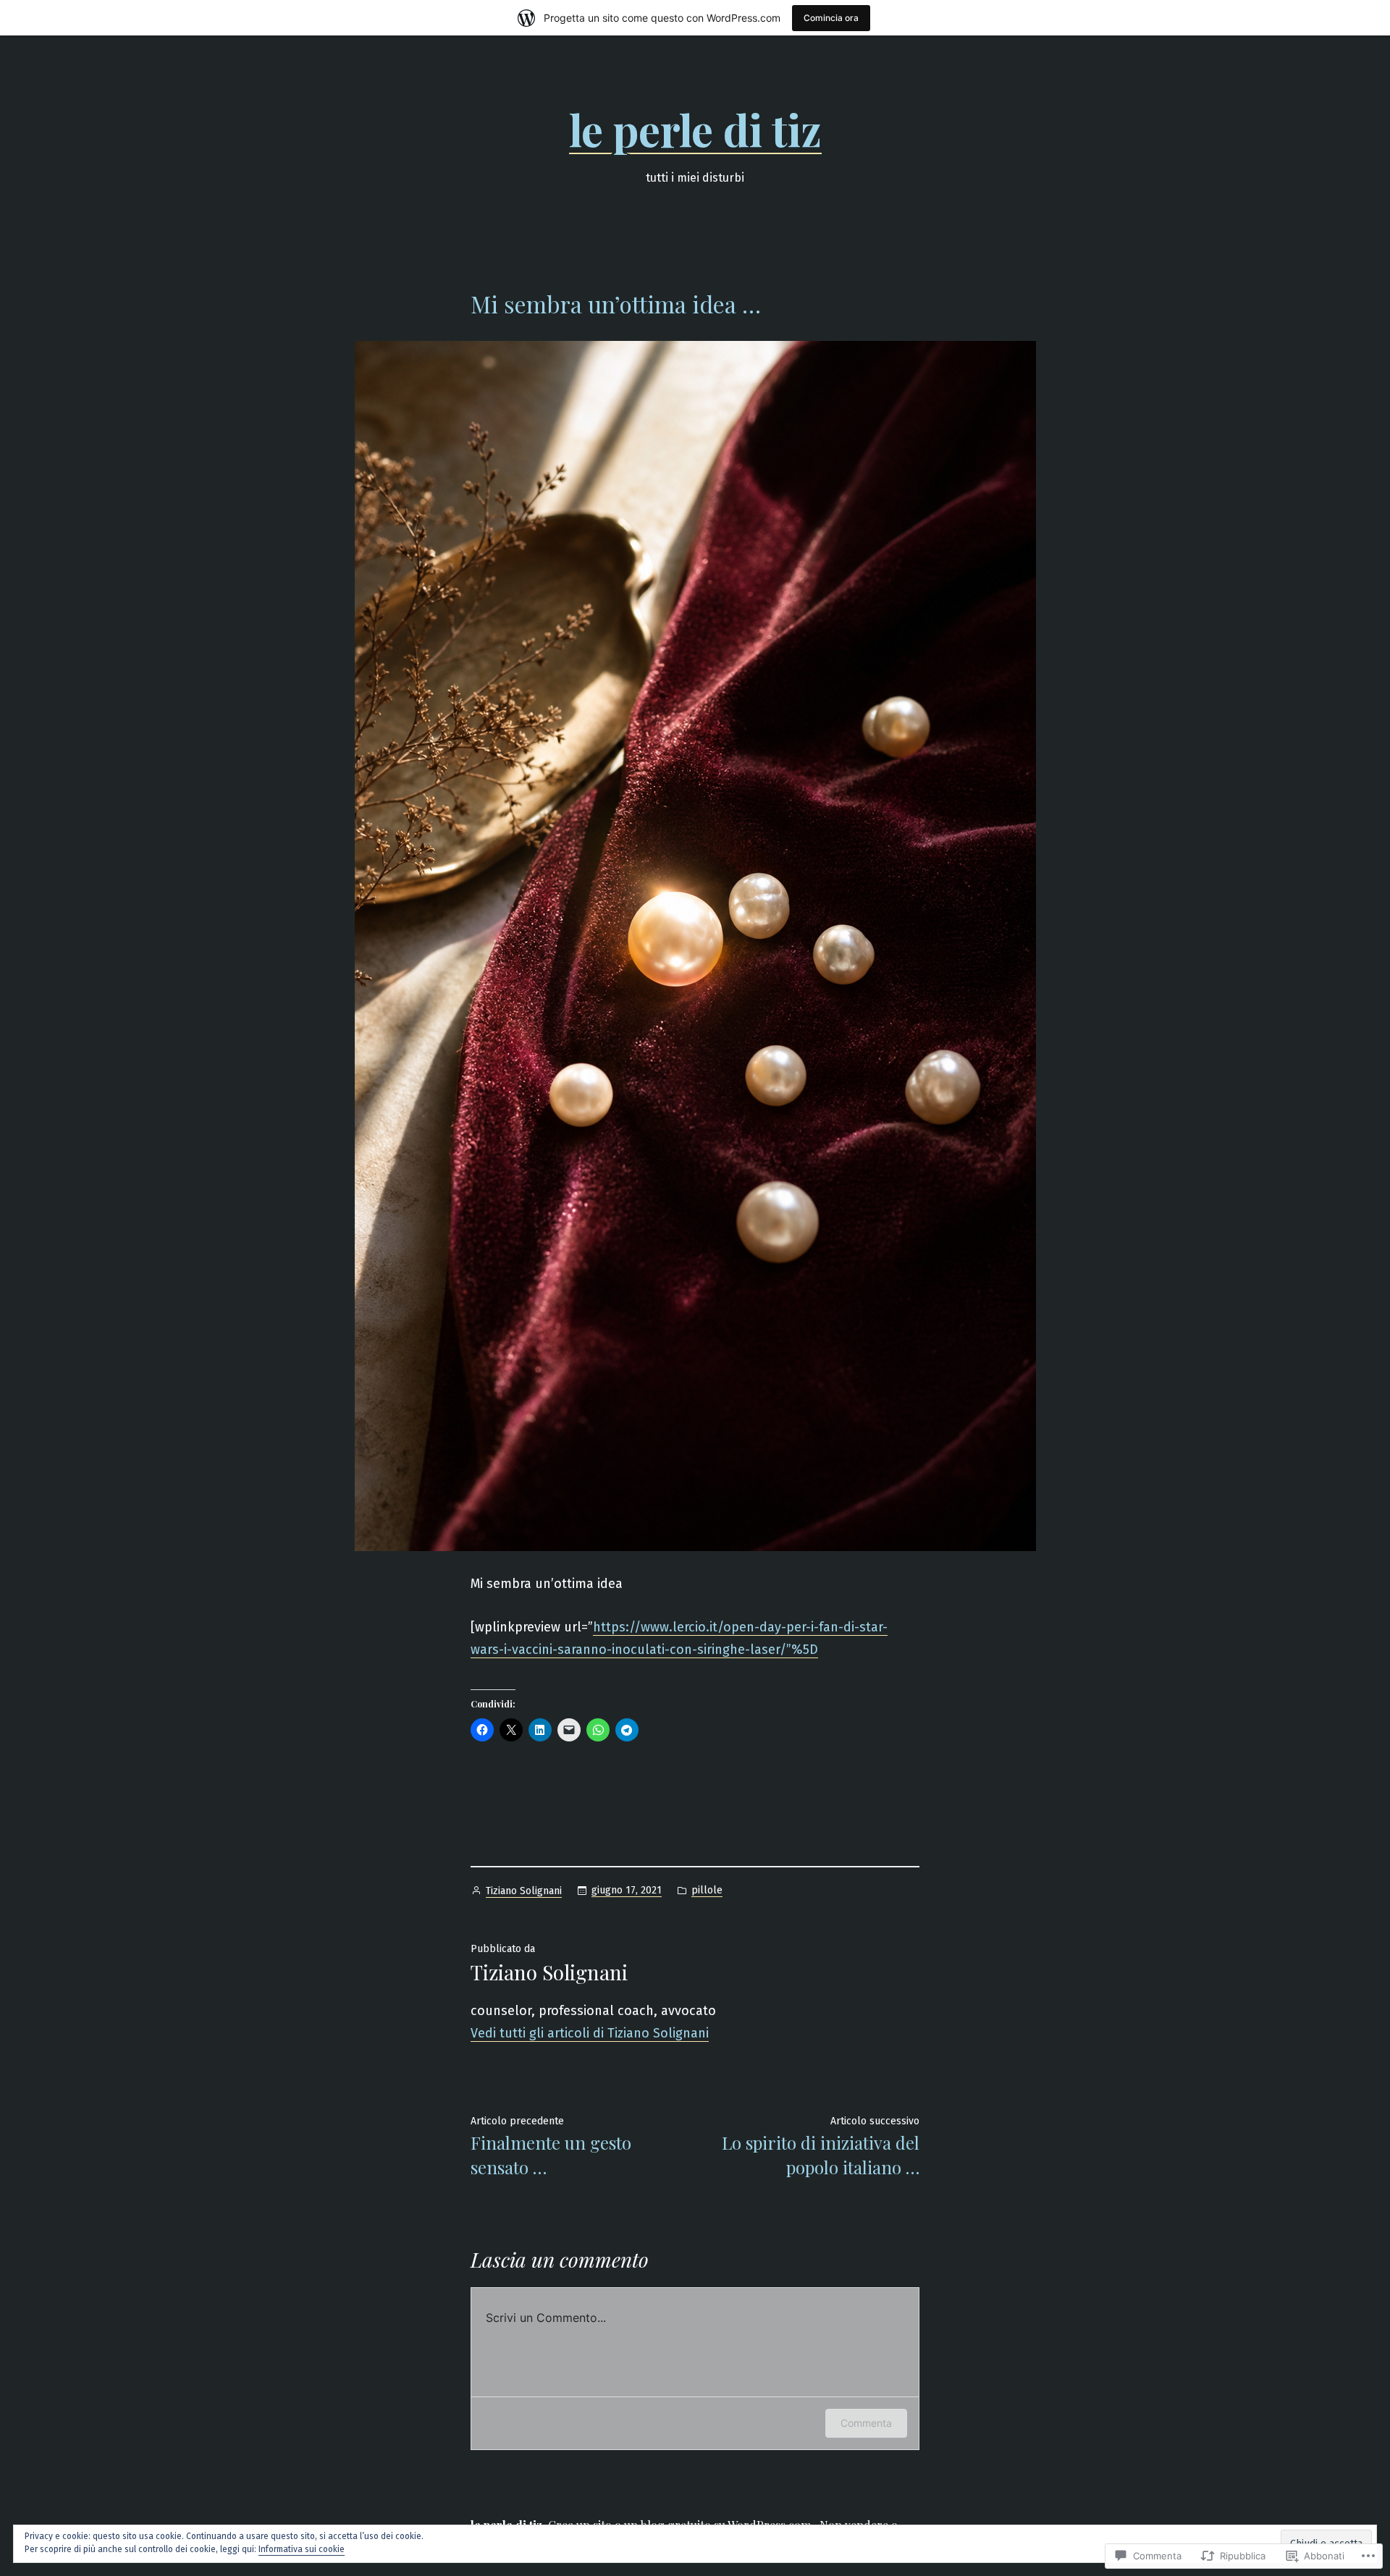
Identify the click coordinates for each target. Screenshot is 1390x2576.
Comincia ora (831, 18)
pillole (707, 1890)
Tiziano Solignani (524, 1891)
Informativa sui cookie (302, 2549)
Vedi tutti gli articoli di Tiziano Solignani (590, 2033)
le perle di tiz (695, 129)
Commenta (866, 2423)
